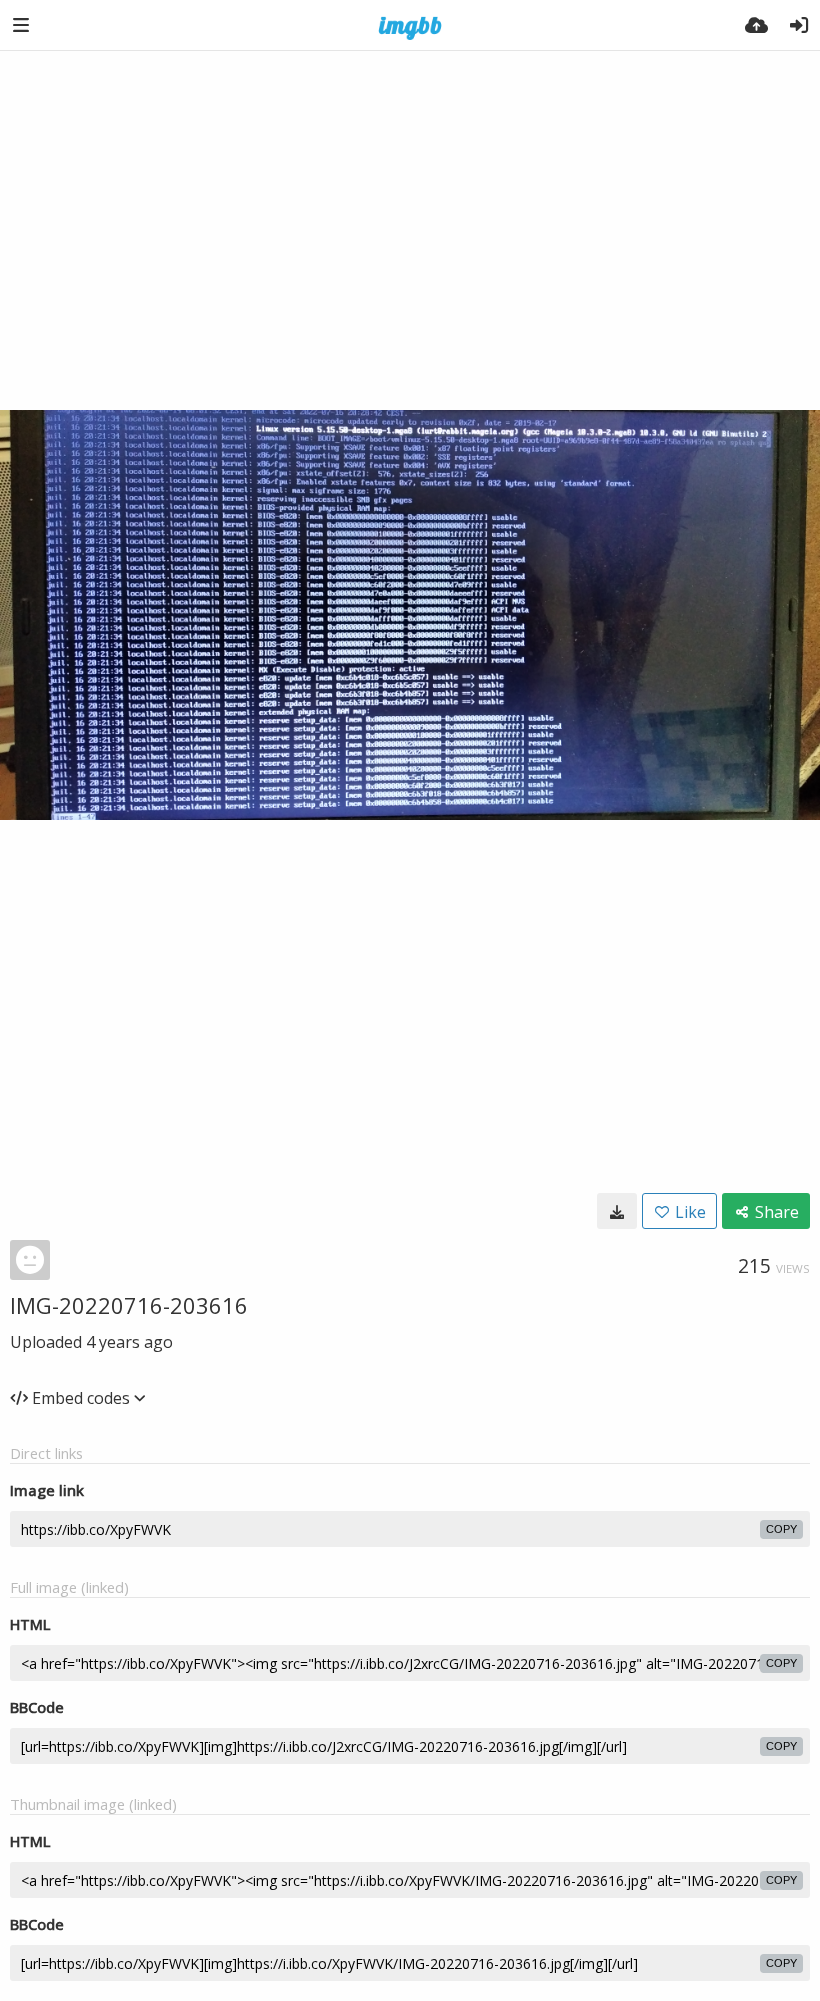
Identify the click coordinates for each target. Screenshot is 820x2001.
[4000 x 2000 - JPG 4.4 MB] (617, 1211)
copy (781, 1529)
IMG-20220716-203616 (129, 1305)
